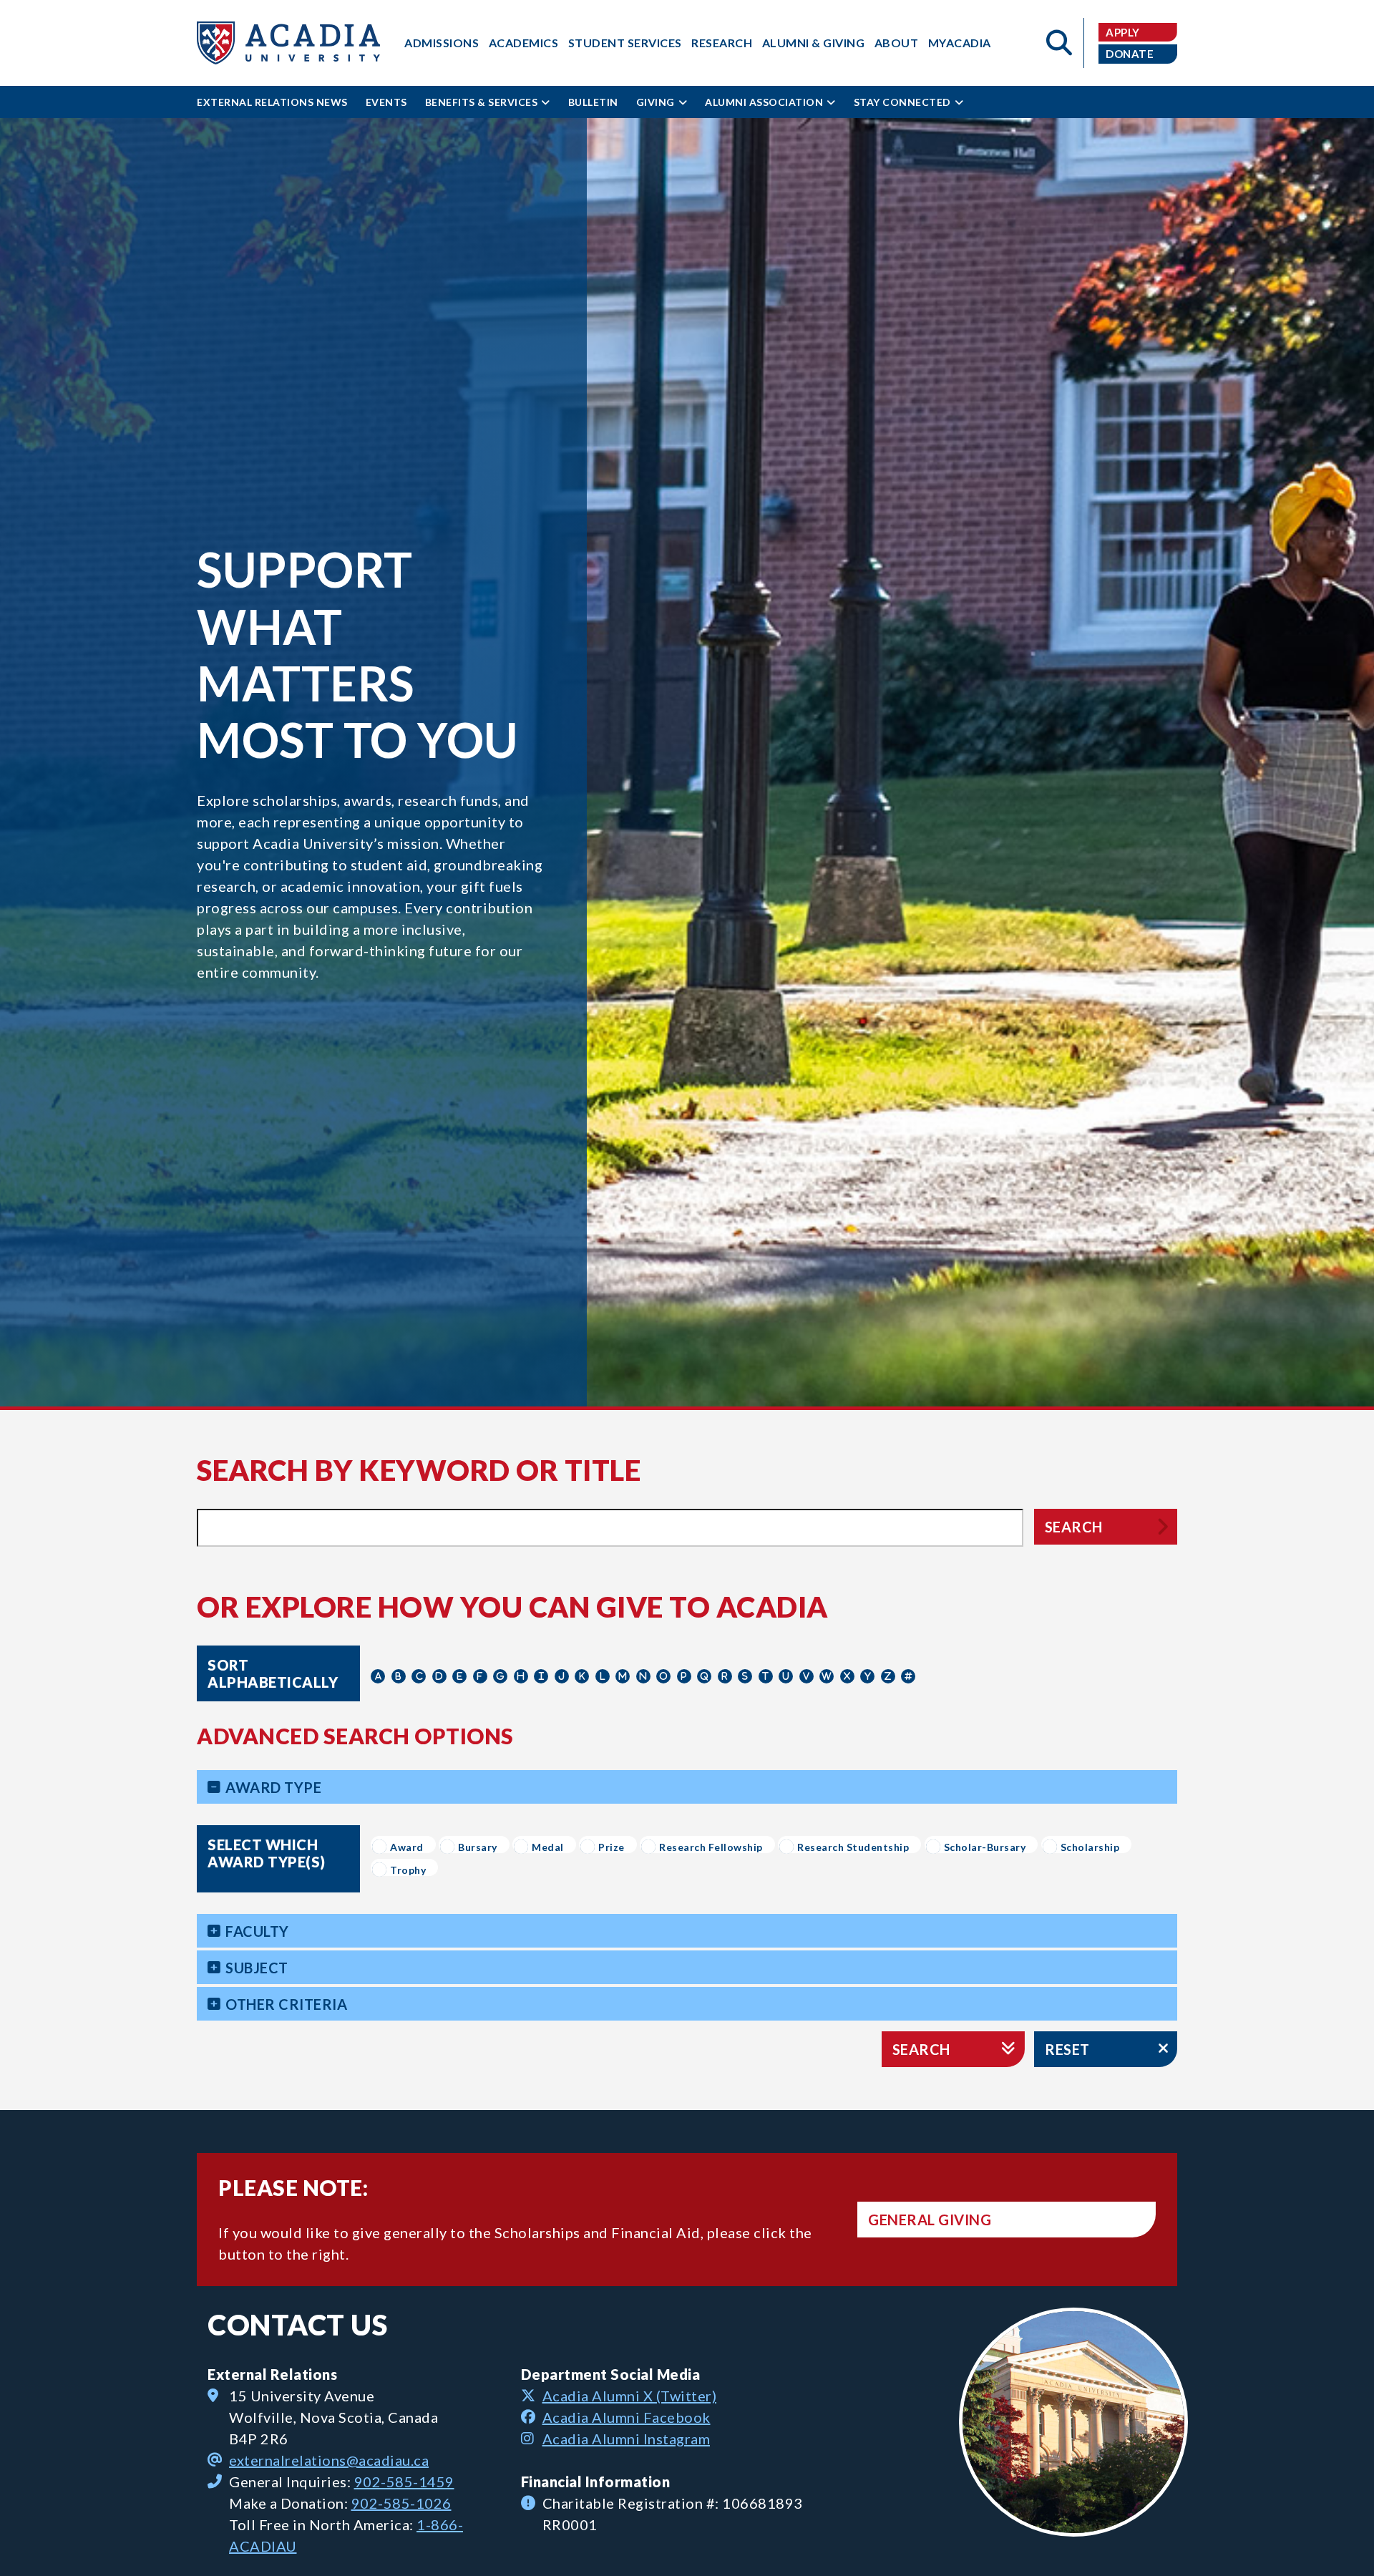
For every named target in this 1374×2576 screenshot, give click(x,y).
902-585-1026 (401, 2503)
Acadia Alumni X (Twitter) (630, 2396)
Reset (1067, 2049)
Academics (524, 43)
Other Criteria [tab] (286, 2004)
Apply (1123, 32)
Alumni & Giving (814, 43)
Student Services (625, 43)
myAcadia (960, 43)
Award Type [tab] (273, 1787)
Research (722, 43)
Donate (1130, 54)
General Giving (930, 2220)
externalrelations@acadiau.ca (329, 2460)
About (897, 43)
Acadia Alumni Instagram (627, 2439)
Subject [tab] (257, 1968)
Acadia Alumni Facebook (627, 2417)
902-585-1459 (404, 2482)
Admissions (442, 43)
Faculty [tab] (257, 1931)
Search (1074, 1527)
